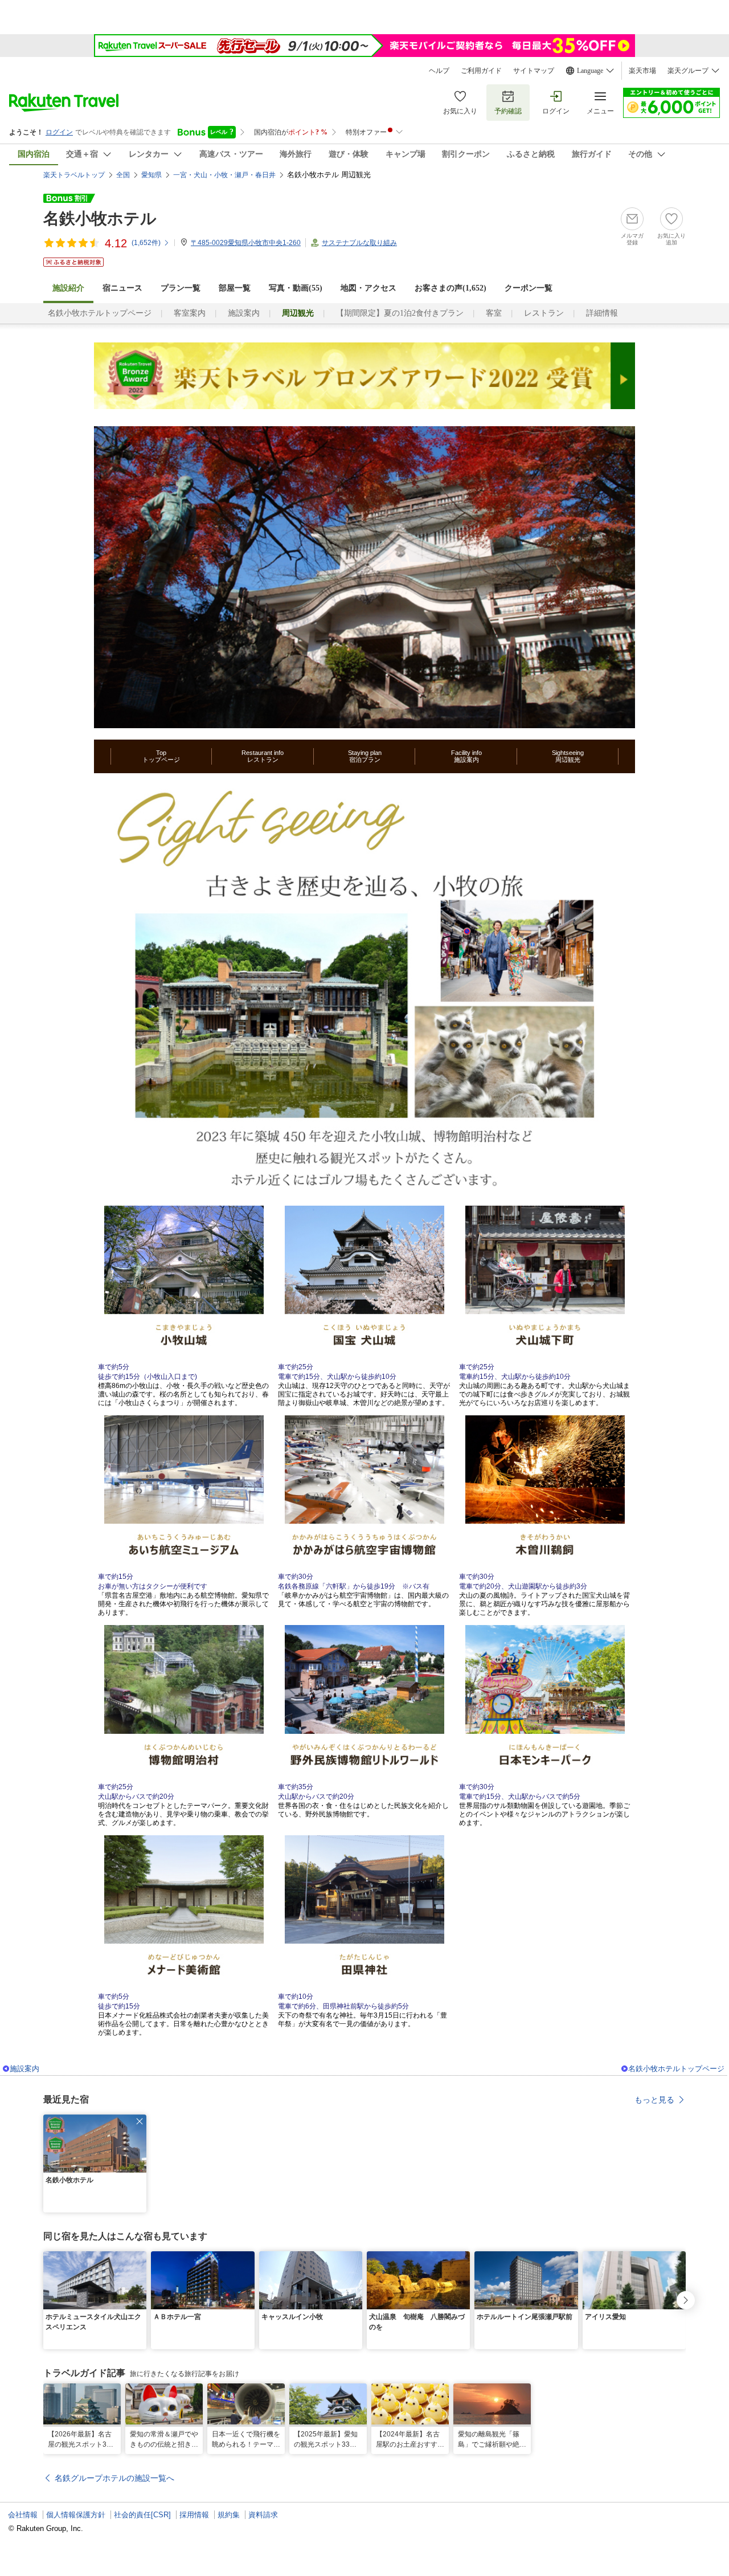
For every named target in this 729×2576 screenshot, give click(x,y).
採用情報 (194, 2515)
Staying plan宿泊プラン (365, 756)
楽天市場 (642, 71)
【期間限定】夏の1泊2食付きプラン (400, 313)
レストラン (544, 313)
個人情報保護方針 (76, 2515)
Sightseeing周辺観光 (568, 756)
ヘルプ (439, 71)
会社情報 (23, 2515)
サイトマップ (534, 71)
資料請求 (263, 2515)
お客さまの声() (450, 288)
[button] (140, 2121)
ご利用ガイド (481, 71)
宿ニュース (122, 288)
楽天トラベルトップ (74, 175)
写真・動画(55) (296, 288)
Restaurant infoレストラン (263, 756)
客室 (494, 313)
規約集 (229, 2515)
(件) (146, 243)
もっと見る (654, 2100)
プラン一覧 (181, 288)
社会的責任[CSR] (142, 2515)
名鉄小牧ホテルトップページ (100, 313)
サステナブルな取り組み (359, 243)
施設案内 (244, 313)
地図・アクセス (368, 288)
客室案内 (190, 313)
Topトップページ (161, 756)
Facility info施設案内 (466, 756)
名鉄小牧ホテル (100, 219)
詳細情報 (602, 313)
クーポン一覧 (529, 288)
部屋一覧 (235, 288)
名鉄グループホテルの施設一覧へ (114, 2478)
